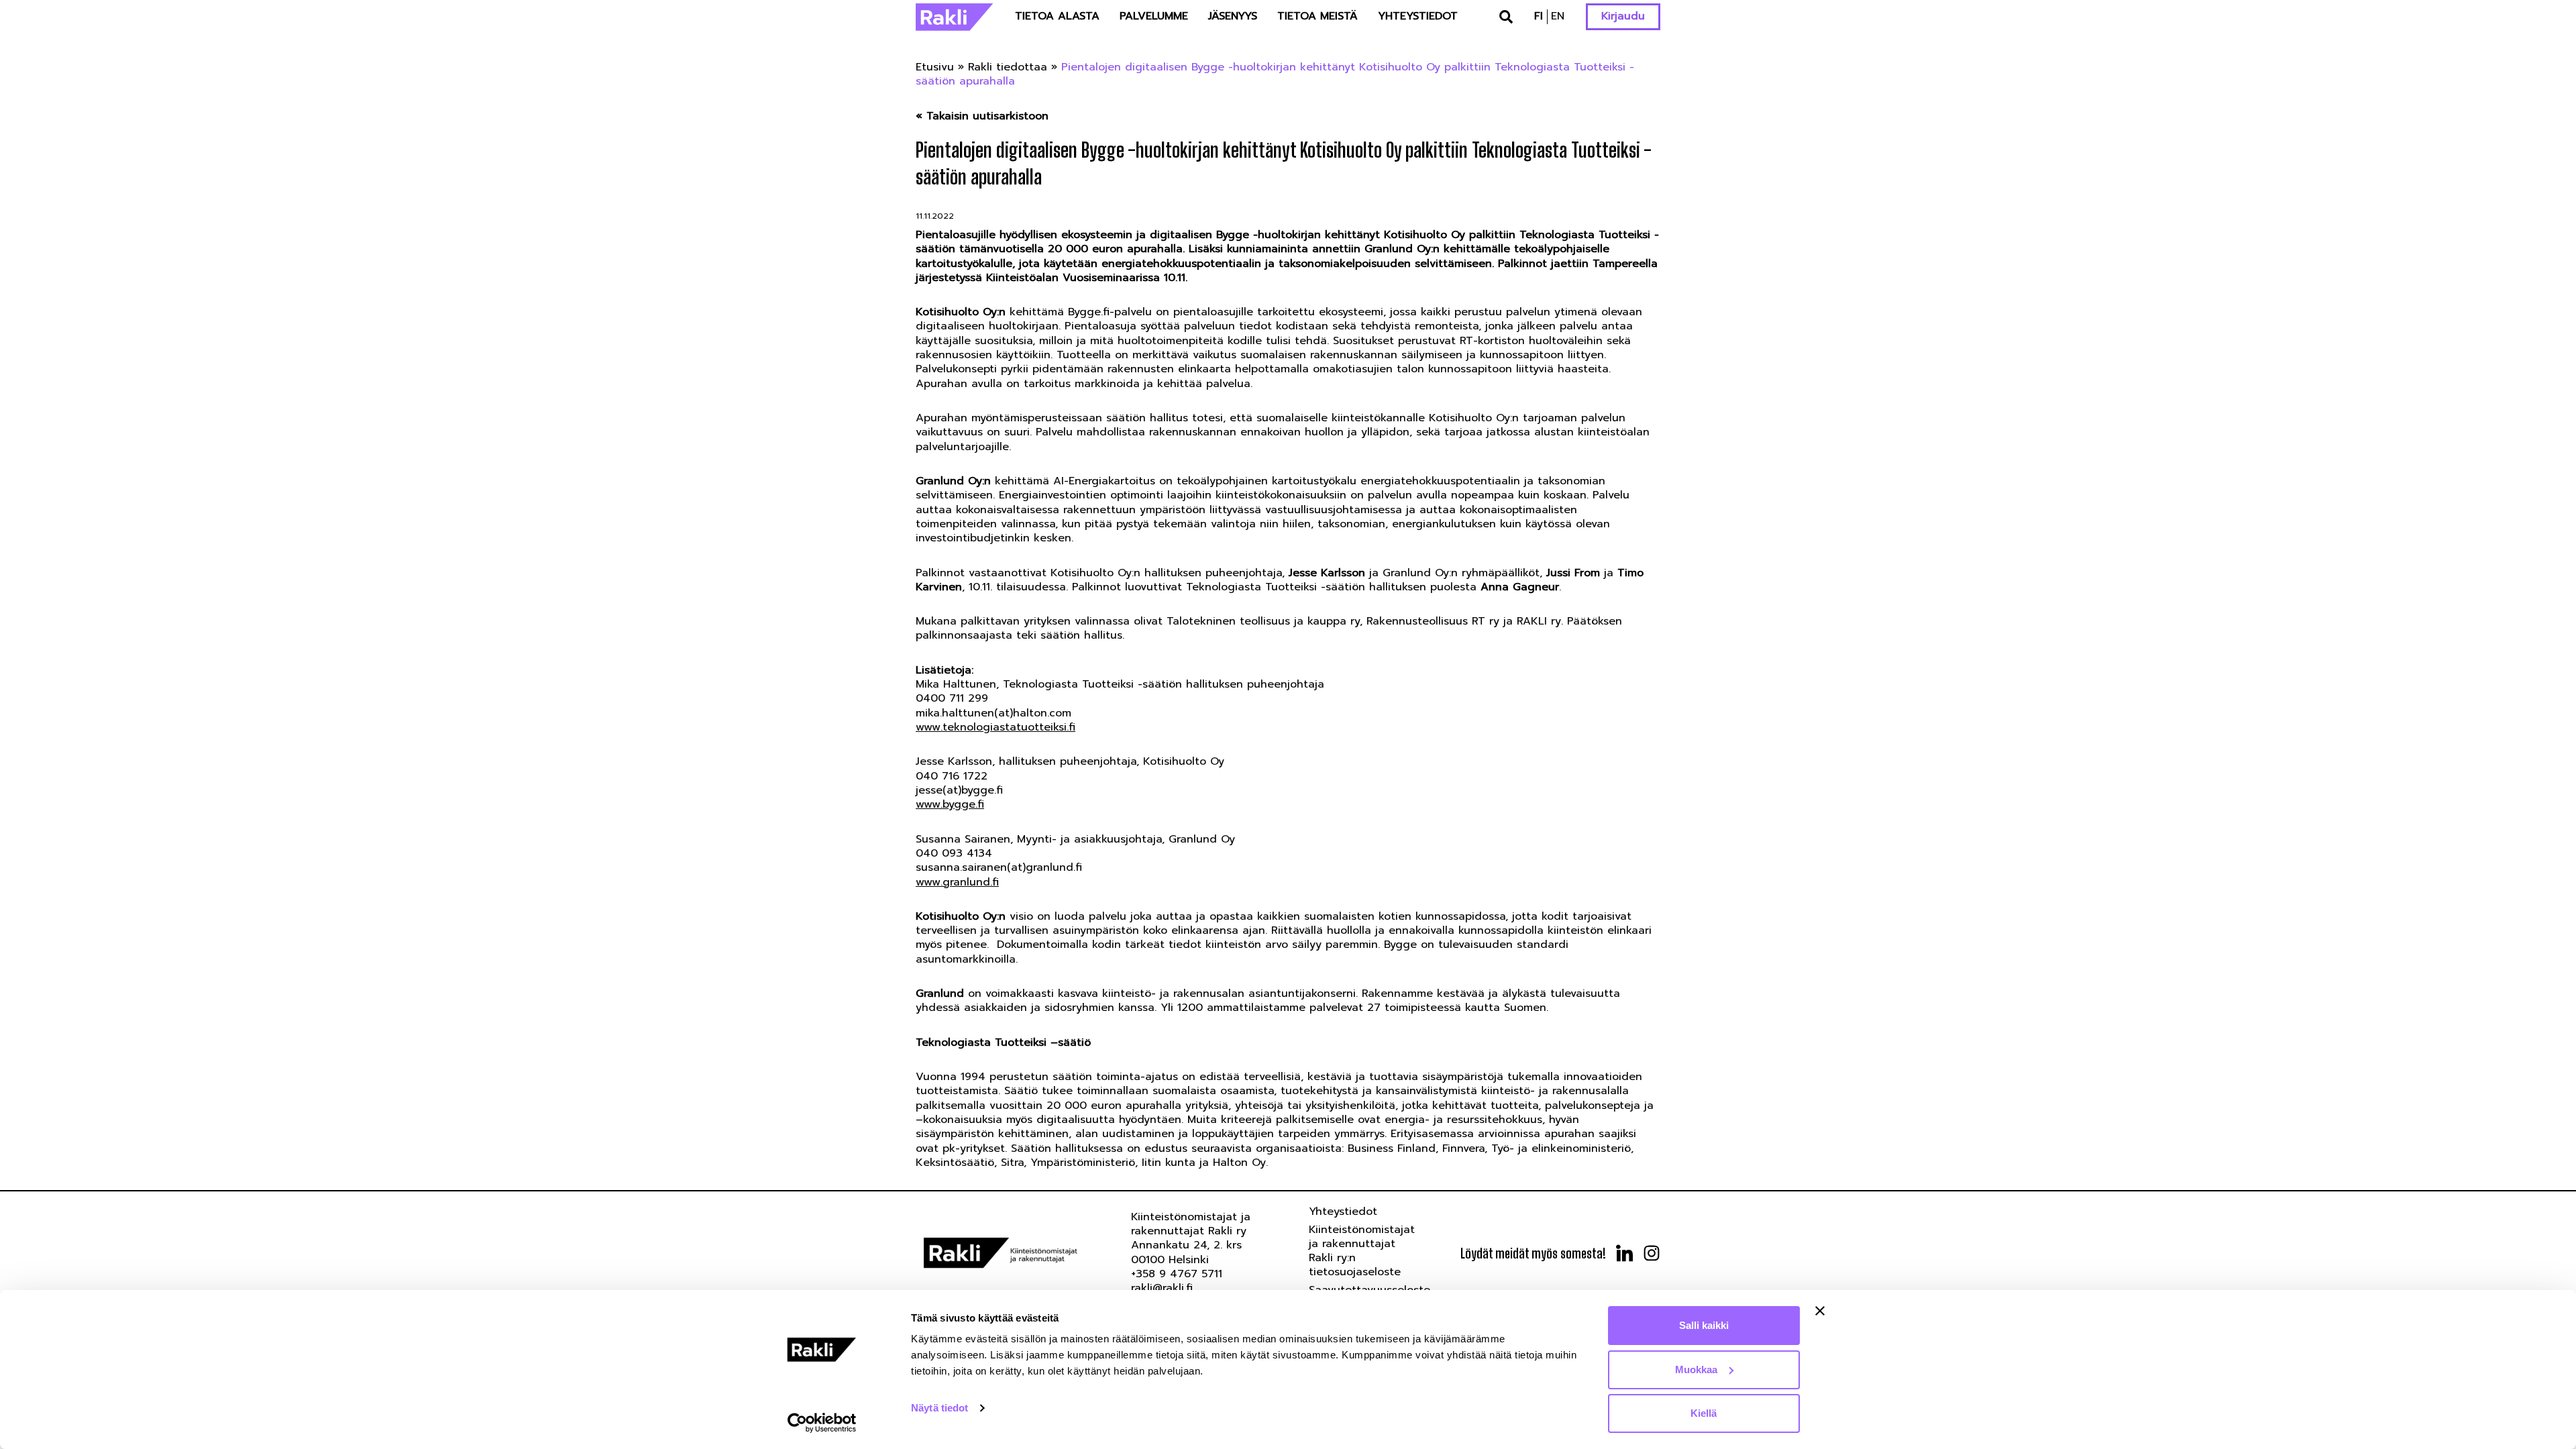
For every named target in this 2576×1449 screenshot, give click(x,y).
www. (929, 882)
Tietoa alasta (1057, 16)
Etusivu (935, 67)
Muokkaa (1696, 1370)
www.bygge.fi (950, 804)
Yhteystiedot (1418, 16)
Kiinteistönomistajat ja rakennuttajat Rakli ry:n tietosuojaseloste (1362, 1251)
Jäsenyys (1233, 16)
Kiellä (1704, 1413)
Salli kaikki (1704, 1325)
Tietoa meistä (1318, 16)
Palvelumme (1154, 16)
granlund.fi (971, 882)
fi (1539, 16)
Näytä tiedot (940, 1408)
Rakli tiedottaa (1008, 67)
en (1558, 16)
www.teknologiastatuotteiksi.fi (996, 727)
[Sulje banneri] (1820, 1311)
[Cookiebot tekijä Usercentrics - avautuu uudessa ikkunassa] (822, 1423)
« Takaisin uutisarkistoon (982, 116)
